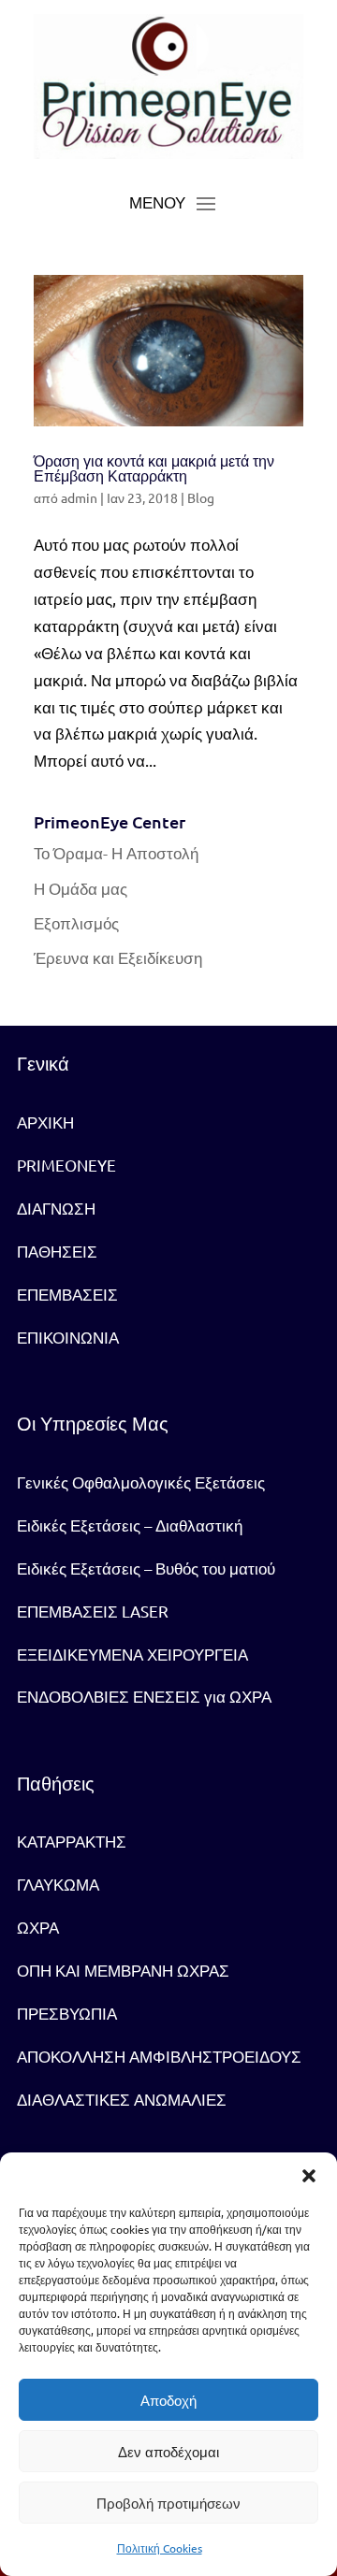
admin (79, 497)
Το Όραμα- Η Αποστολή (116, 852)
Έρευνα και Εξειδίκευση (118, 957)
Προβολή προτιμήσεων (168, 2503)
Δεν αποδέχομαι (168, 2452)
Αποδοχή (168, 2400)
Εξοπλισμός (76, 922)
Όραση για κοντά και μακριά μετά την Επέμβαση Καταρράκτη (154, 469)
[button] (309, 2176)
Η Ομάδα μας (81, 888)
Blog (201, 497)
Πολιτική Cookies (160, 2548)
